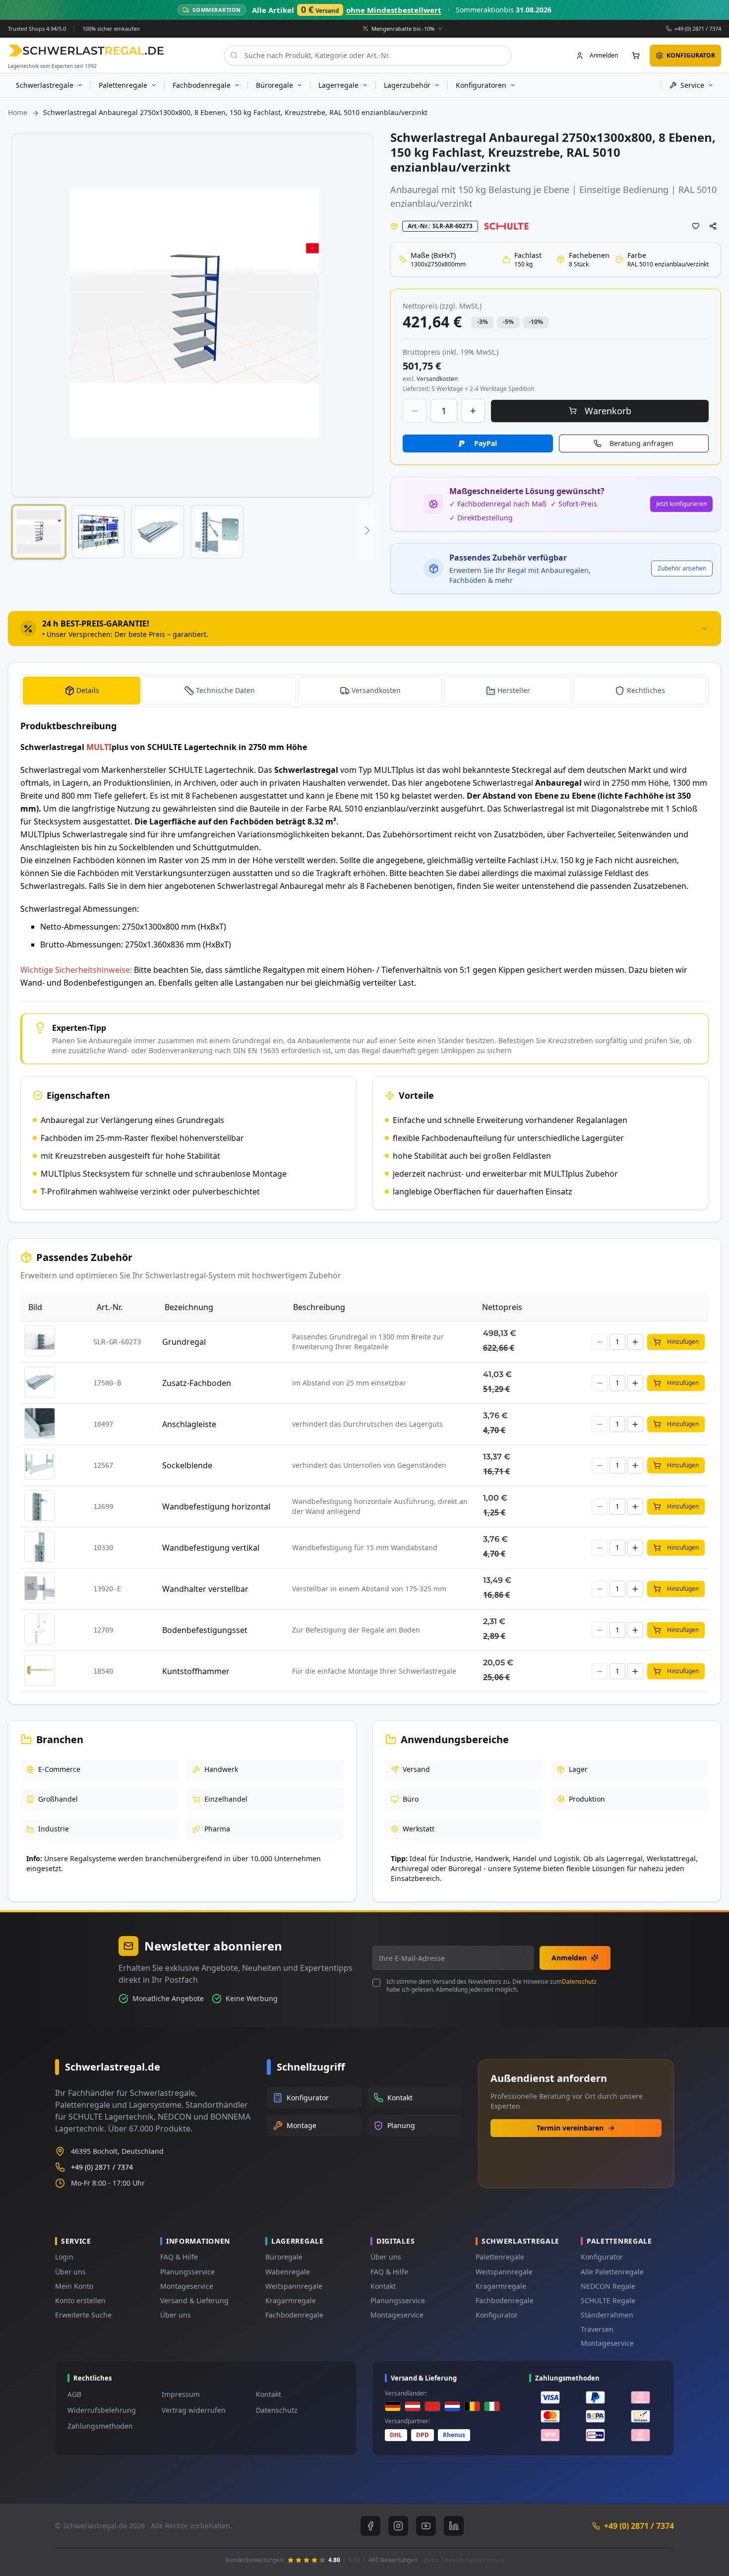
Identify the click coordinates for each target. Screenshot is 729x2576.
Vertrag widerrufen (194, 2410)
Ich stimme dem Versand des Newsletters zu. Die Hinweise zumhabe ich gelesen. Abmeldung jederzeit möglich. (491, 1986)
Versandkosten (376, 690)
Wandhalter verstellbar (205, 1589)
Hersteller (514, 690)
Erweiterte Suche (83, 2315)
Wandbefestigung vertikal (211, 1548)
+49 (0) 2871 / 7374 (698, 28)
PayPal (486, 443)
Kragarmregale (291, 2300)
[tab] (364, 628)
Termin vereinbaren (570, 2128)
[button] (39, 532)
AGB (74, 2394)
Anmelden (569, 1958)
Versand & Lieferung (194, 2300)
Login (64, 2257)
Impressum (181, 2394)
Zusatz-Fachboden (197, 1383)
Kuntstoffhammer (196, 1671)
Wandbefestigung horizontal (216, 1507)
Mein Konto (74, 2286)
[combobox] (368, 55)
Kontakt (383, 2286)
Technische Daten (225, 690)
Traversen (597, 2329)
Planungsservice (187, 2272)
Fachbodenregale (294, 2315)
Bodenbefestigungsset (205, 1630)
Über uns (70, 2272)
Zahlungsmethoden (100, 2426)
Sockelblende (187, 1465)
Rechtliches (646, 690)
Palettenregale (500, 2257)
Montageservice (187, 2286)
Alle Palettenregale (612, 2272)
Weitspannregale (294, 2286)
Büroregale (284, 2257)
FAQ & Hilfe (179, 2257)
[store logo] (86, 50)
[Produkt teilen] (713, 226)
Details (88, 690)
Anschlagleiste (189, 1424)
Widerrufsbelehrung (102, 2410)
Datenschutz (579, 1981)
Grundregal (184, 1342)
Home (18, 112)
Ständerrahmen (607, 2315)
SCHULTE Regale (608, 2300)
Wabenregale (288, 2272)
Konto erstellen (80, 2300)
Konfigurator (497, 2315)
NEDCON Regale (608, 2286)
